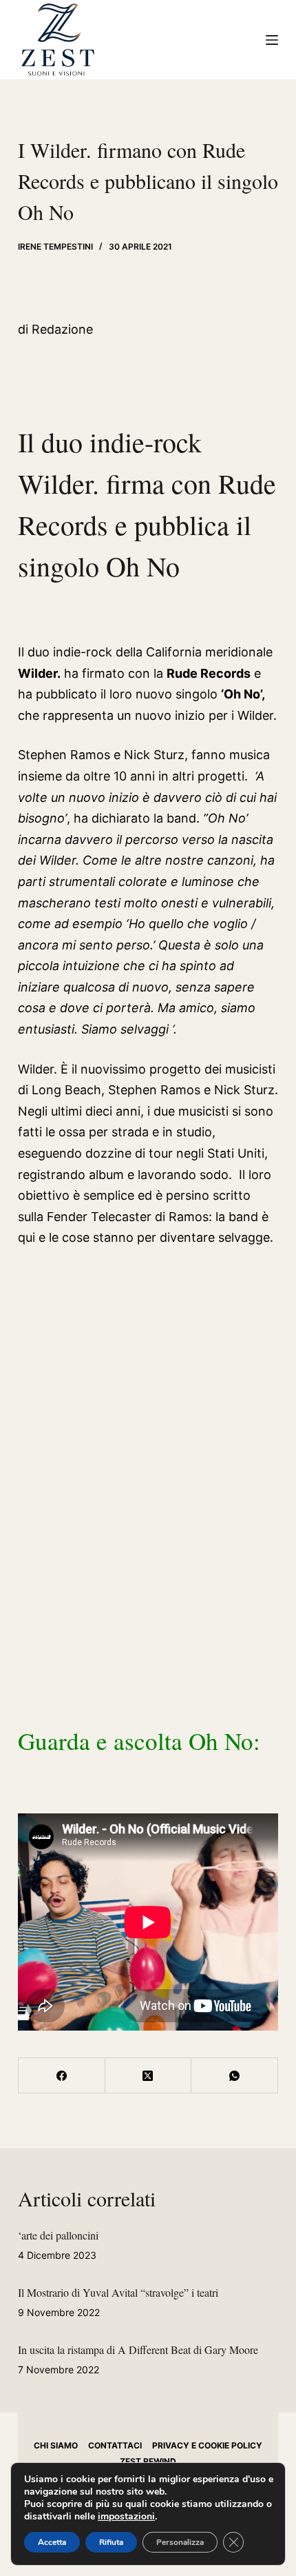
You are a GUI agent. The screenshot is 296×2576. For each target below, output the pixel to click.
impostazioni (126, 2517)
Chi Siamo (56, 2445)
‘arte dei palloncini (58, 2235)
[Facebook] (62, 2076)
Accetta (52, 2542)
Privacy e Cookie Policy (207, 2445)
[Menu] (272, 40)
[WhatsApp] (235, 2076)
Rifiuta (111, 2542)
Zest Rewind (148, 2461)
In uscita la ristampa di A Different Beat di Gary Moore (138, 2349)
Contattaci (115, 2445)
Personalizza (180, 2542)
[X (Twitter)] (149, 2076)
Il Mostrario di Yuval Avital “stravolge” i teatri (118, 2292)
